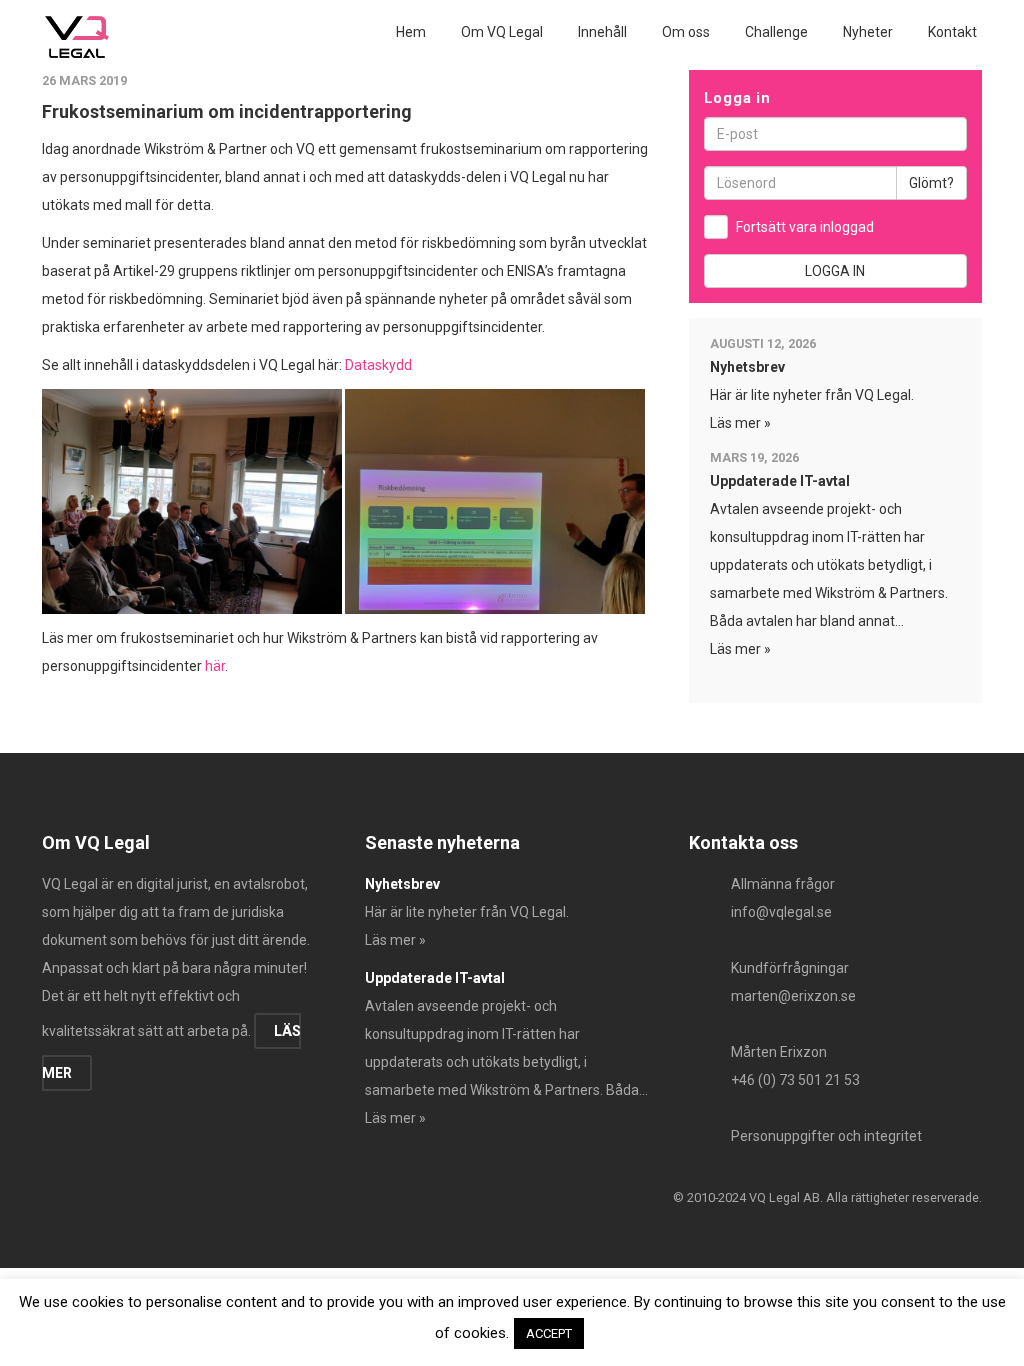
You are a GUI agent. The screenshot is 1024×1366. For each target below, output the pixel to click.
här (215, 666)
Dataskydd (378, 365)
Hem (411, 32)
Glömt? (931, 183)
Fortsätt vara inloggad (805, 227)
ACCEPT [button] (549, 1333)
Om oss (686, 32)
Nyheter (868, 32)
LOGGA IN (835, 271)
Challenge (776, 32)
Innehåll (602, 32)
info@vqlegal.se (781, 912)
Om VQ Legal (502, 32)
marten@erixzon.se (793, 996)
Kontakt (952, 32)
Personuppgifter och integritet (826, 1136)
